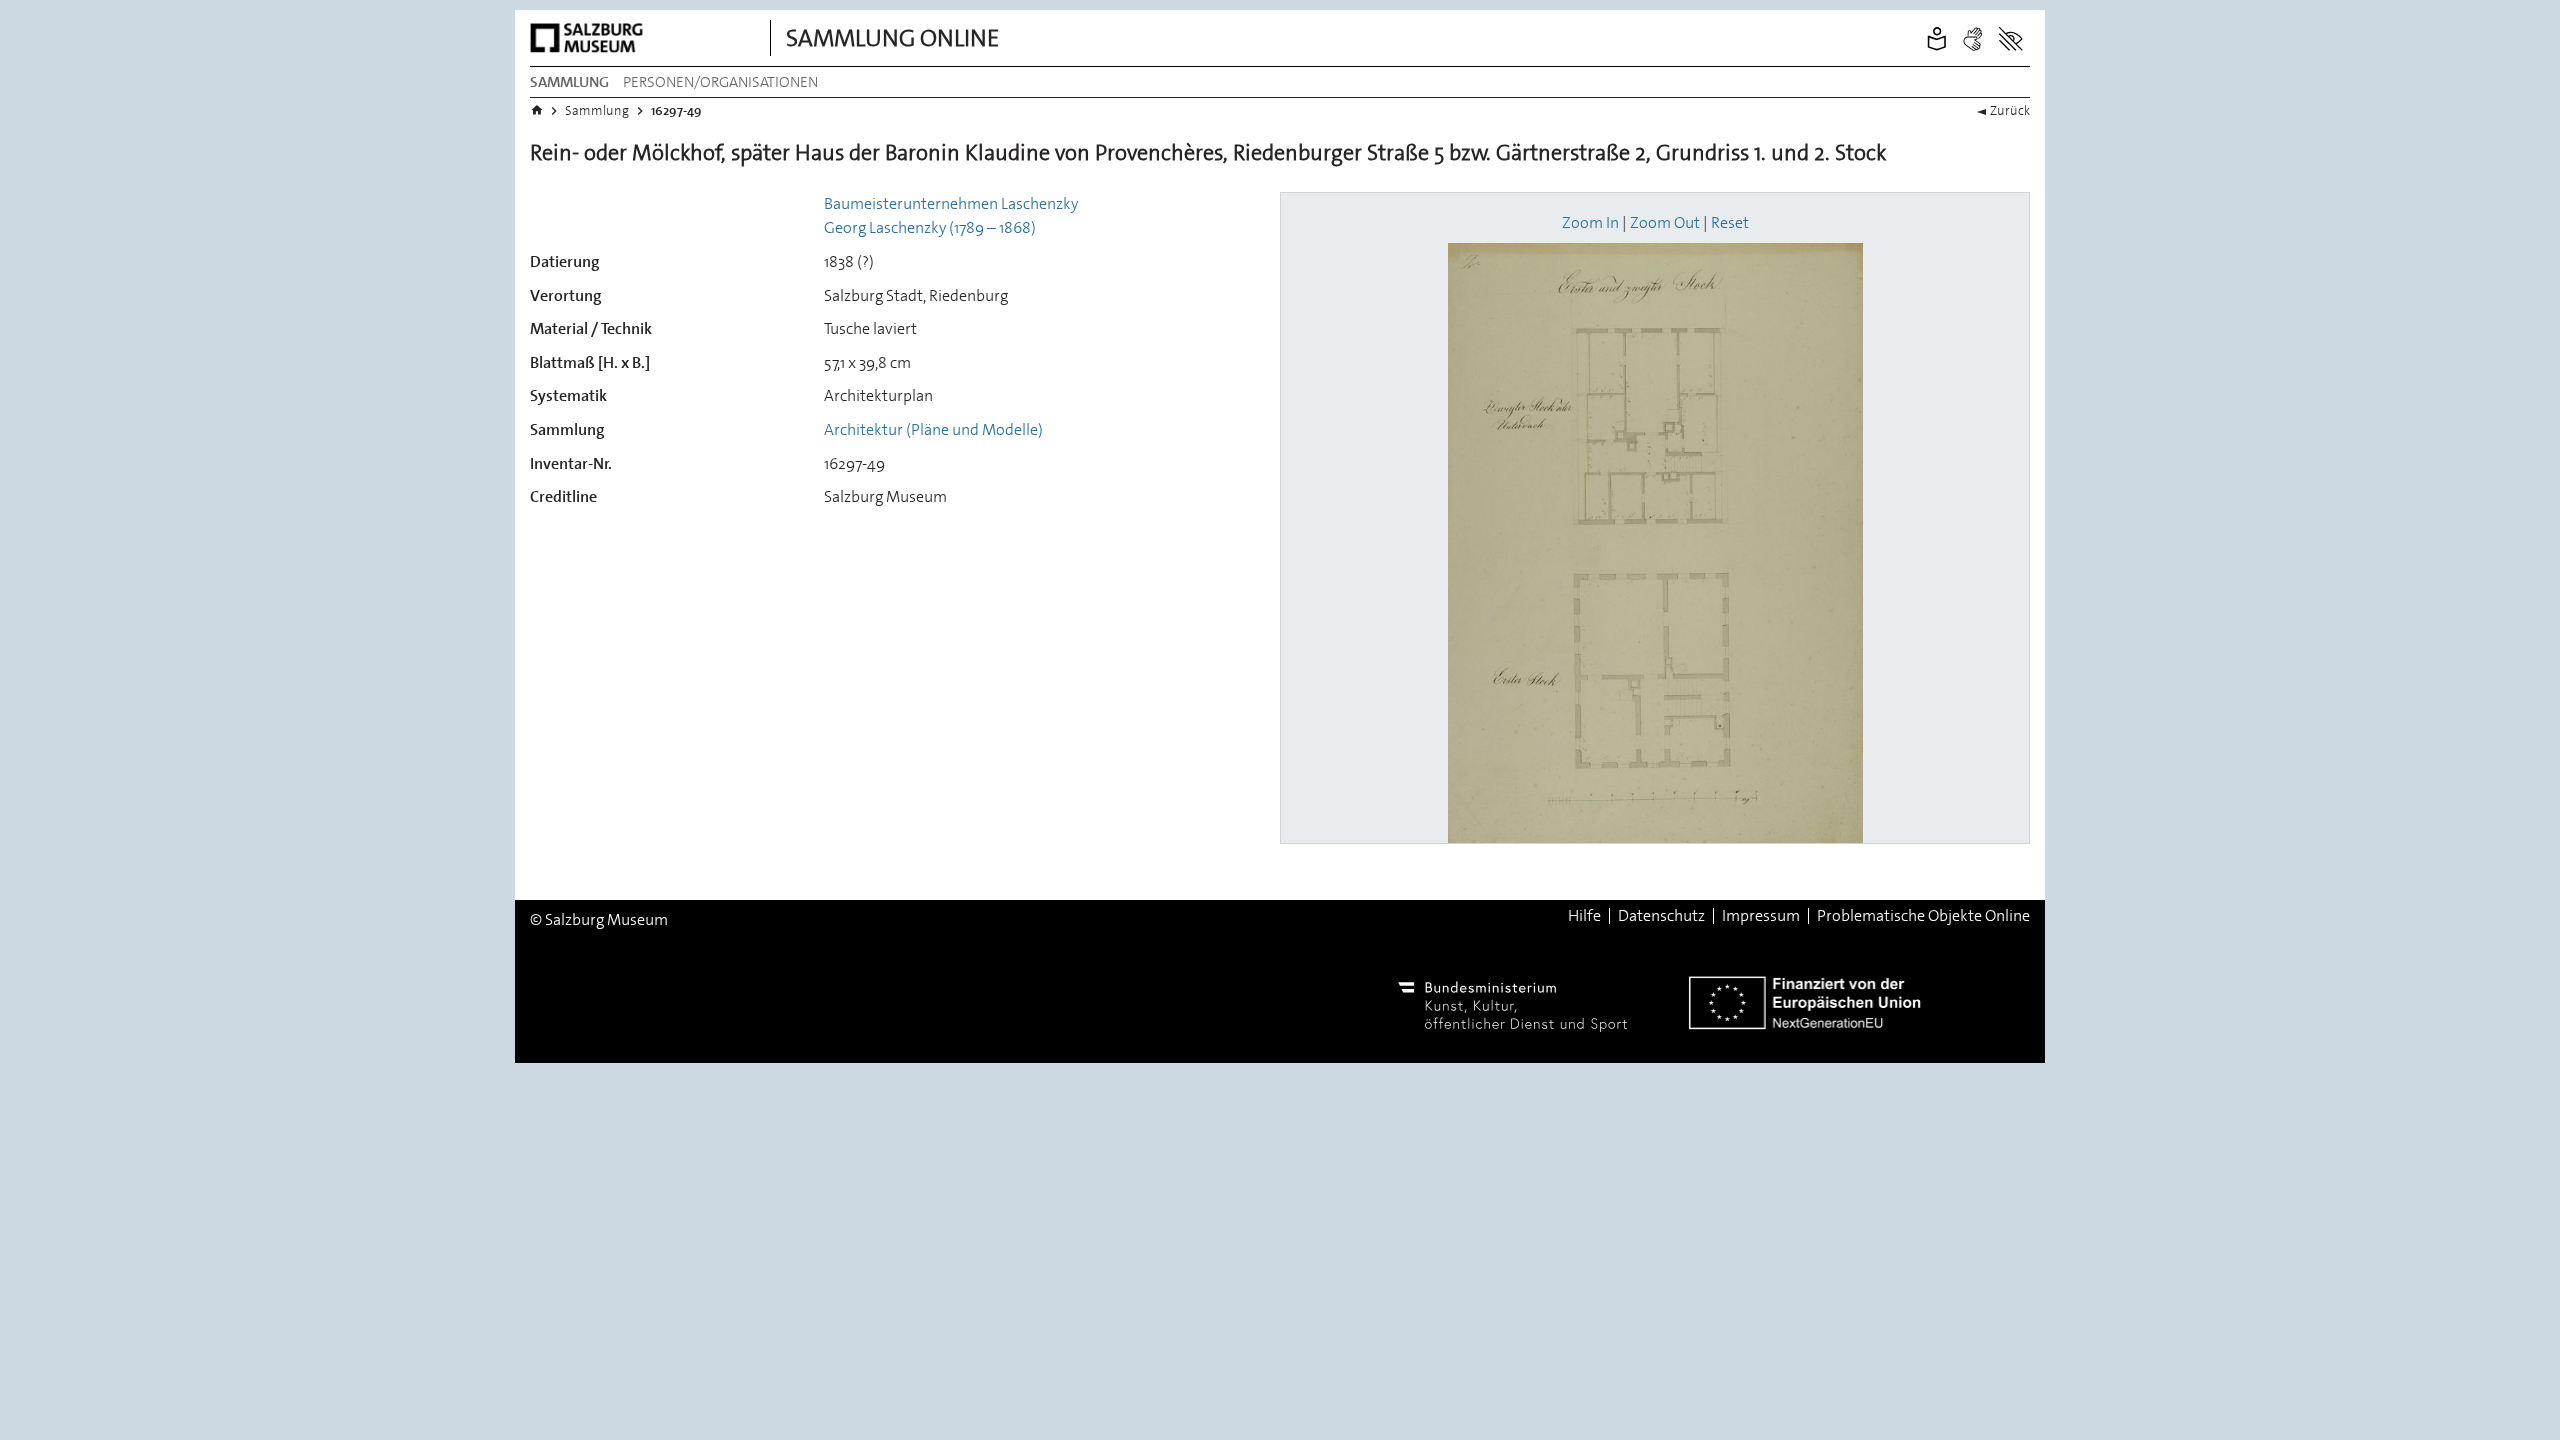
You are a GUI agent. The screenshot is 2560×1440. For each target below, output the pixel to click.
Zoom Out (1665, 222)
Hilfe (1584, 916)
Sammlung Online (892, 38)
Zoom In (1590, 222)
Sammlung (569, 82)
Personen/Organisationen (720, 82)
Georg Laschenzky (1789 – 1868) (930, 227)
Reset (1730, 222)
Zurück (2010, 110)
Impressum (1761, 916)
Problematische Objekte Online (1923, 916)
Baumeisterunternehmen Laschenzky (951, 203)
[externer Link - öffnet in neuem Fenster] (590, 38)
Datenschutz (1661, 916)
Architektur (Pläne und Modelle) (933, 429)
